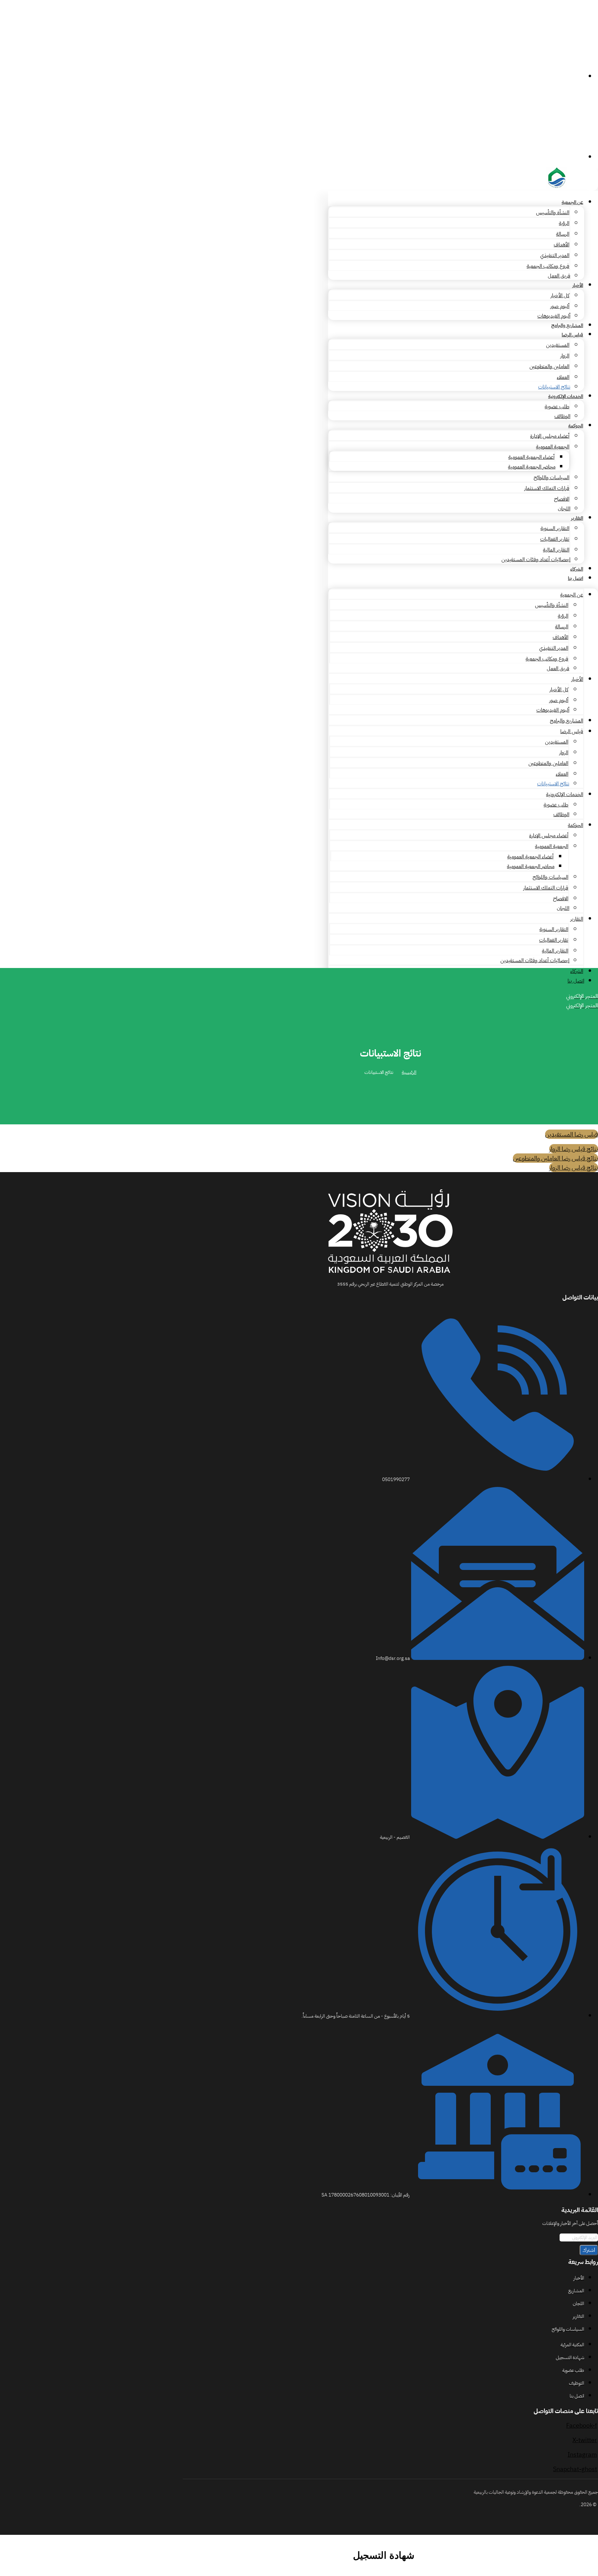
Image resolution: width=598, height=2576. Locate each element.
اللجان (564, 509)
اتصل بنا (576, 578)
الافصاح (562, 499)
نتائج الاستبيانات (554, 387)
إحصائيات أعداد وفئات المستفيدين (536, 559)
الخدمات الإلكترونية (566, 396)
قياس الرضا (572, 335)
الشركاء (577, 569)
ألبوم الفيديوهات (554, 316)
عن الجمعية (572, 202)
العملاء (563, 377)
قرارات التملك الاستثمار (547, 488)
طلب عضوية (557, 407)
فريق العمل (559, 276)
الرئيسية (409, 1072)
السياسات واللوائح (551, 477)
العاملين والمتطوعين (549, 366)
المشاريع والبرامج (567, 325)
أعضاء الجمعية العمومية (531, 457)
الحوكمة (576, 426)
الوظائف (562, 416)
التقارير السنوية (555, 528)
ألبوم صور (560, 306)
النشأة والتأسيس (553, 212)
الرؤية (564, 223)
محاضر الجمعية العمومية (532, 467)
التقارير (577, 518)
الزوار (565, 356)
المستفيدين (558, 345)
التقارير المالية (556, 550)
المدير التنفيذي (555, 255)
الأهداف (561, 245)
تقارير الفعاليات (555, 539)
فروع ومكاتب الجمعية (548, 266)
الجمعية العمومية (553, 447)
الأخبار (578, 285)
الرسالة (563, 234)
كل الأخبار (560, 295)
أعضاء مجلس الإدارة (550, 436)
